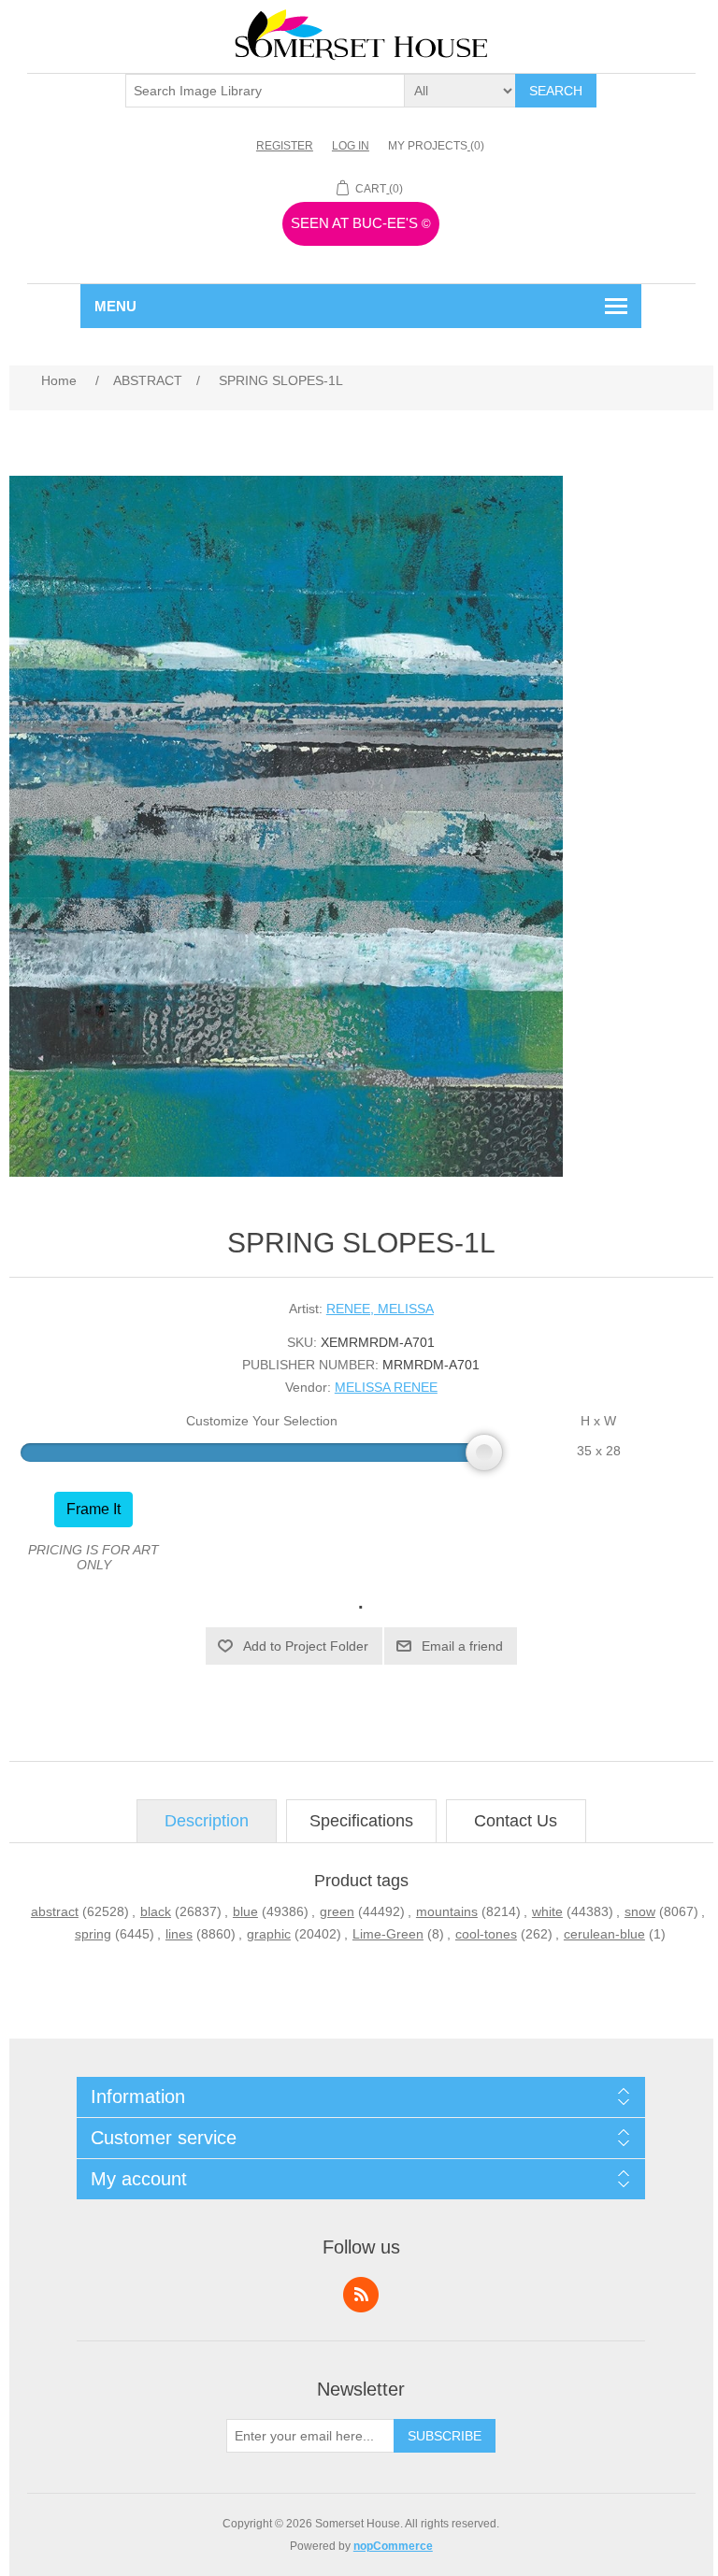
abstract (55, 1911)
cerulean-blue (604, 1934)
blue (245, 1911)
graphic (269, 1934)
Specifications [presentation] (361, 1821)
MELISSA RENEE (386, 1387)
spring (93, 1934)
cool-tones (486, 1934)
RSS (361, 2295)
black (156, 1911)
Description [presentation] (207, 1821)
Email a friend (462, 1646)
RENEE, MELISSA (380, 1309)
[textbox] (266, 91)
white (547, 1911)
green (337, 1911)
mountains (447, 1911)
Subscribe (445, 2436)
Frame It (93, 1509)
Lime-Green (388, 1934)
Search (556, 91)
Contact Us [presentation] (516, 1821)
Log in (351, 146)
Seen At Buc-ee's (361, 223)
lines (179, 1934)
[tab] (207, 1821)
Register (285, 146)
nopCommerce (393, 2546)
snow (640, 1911)
